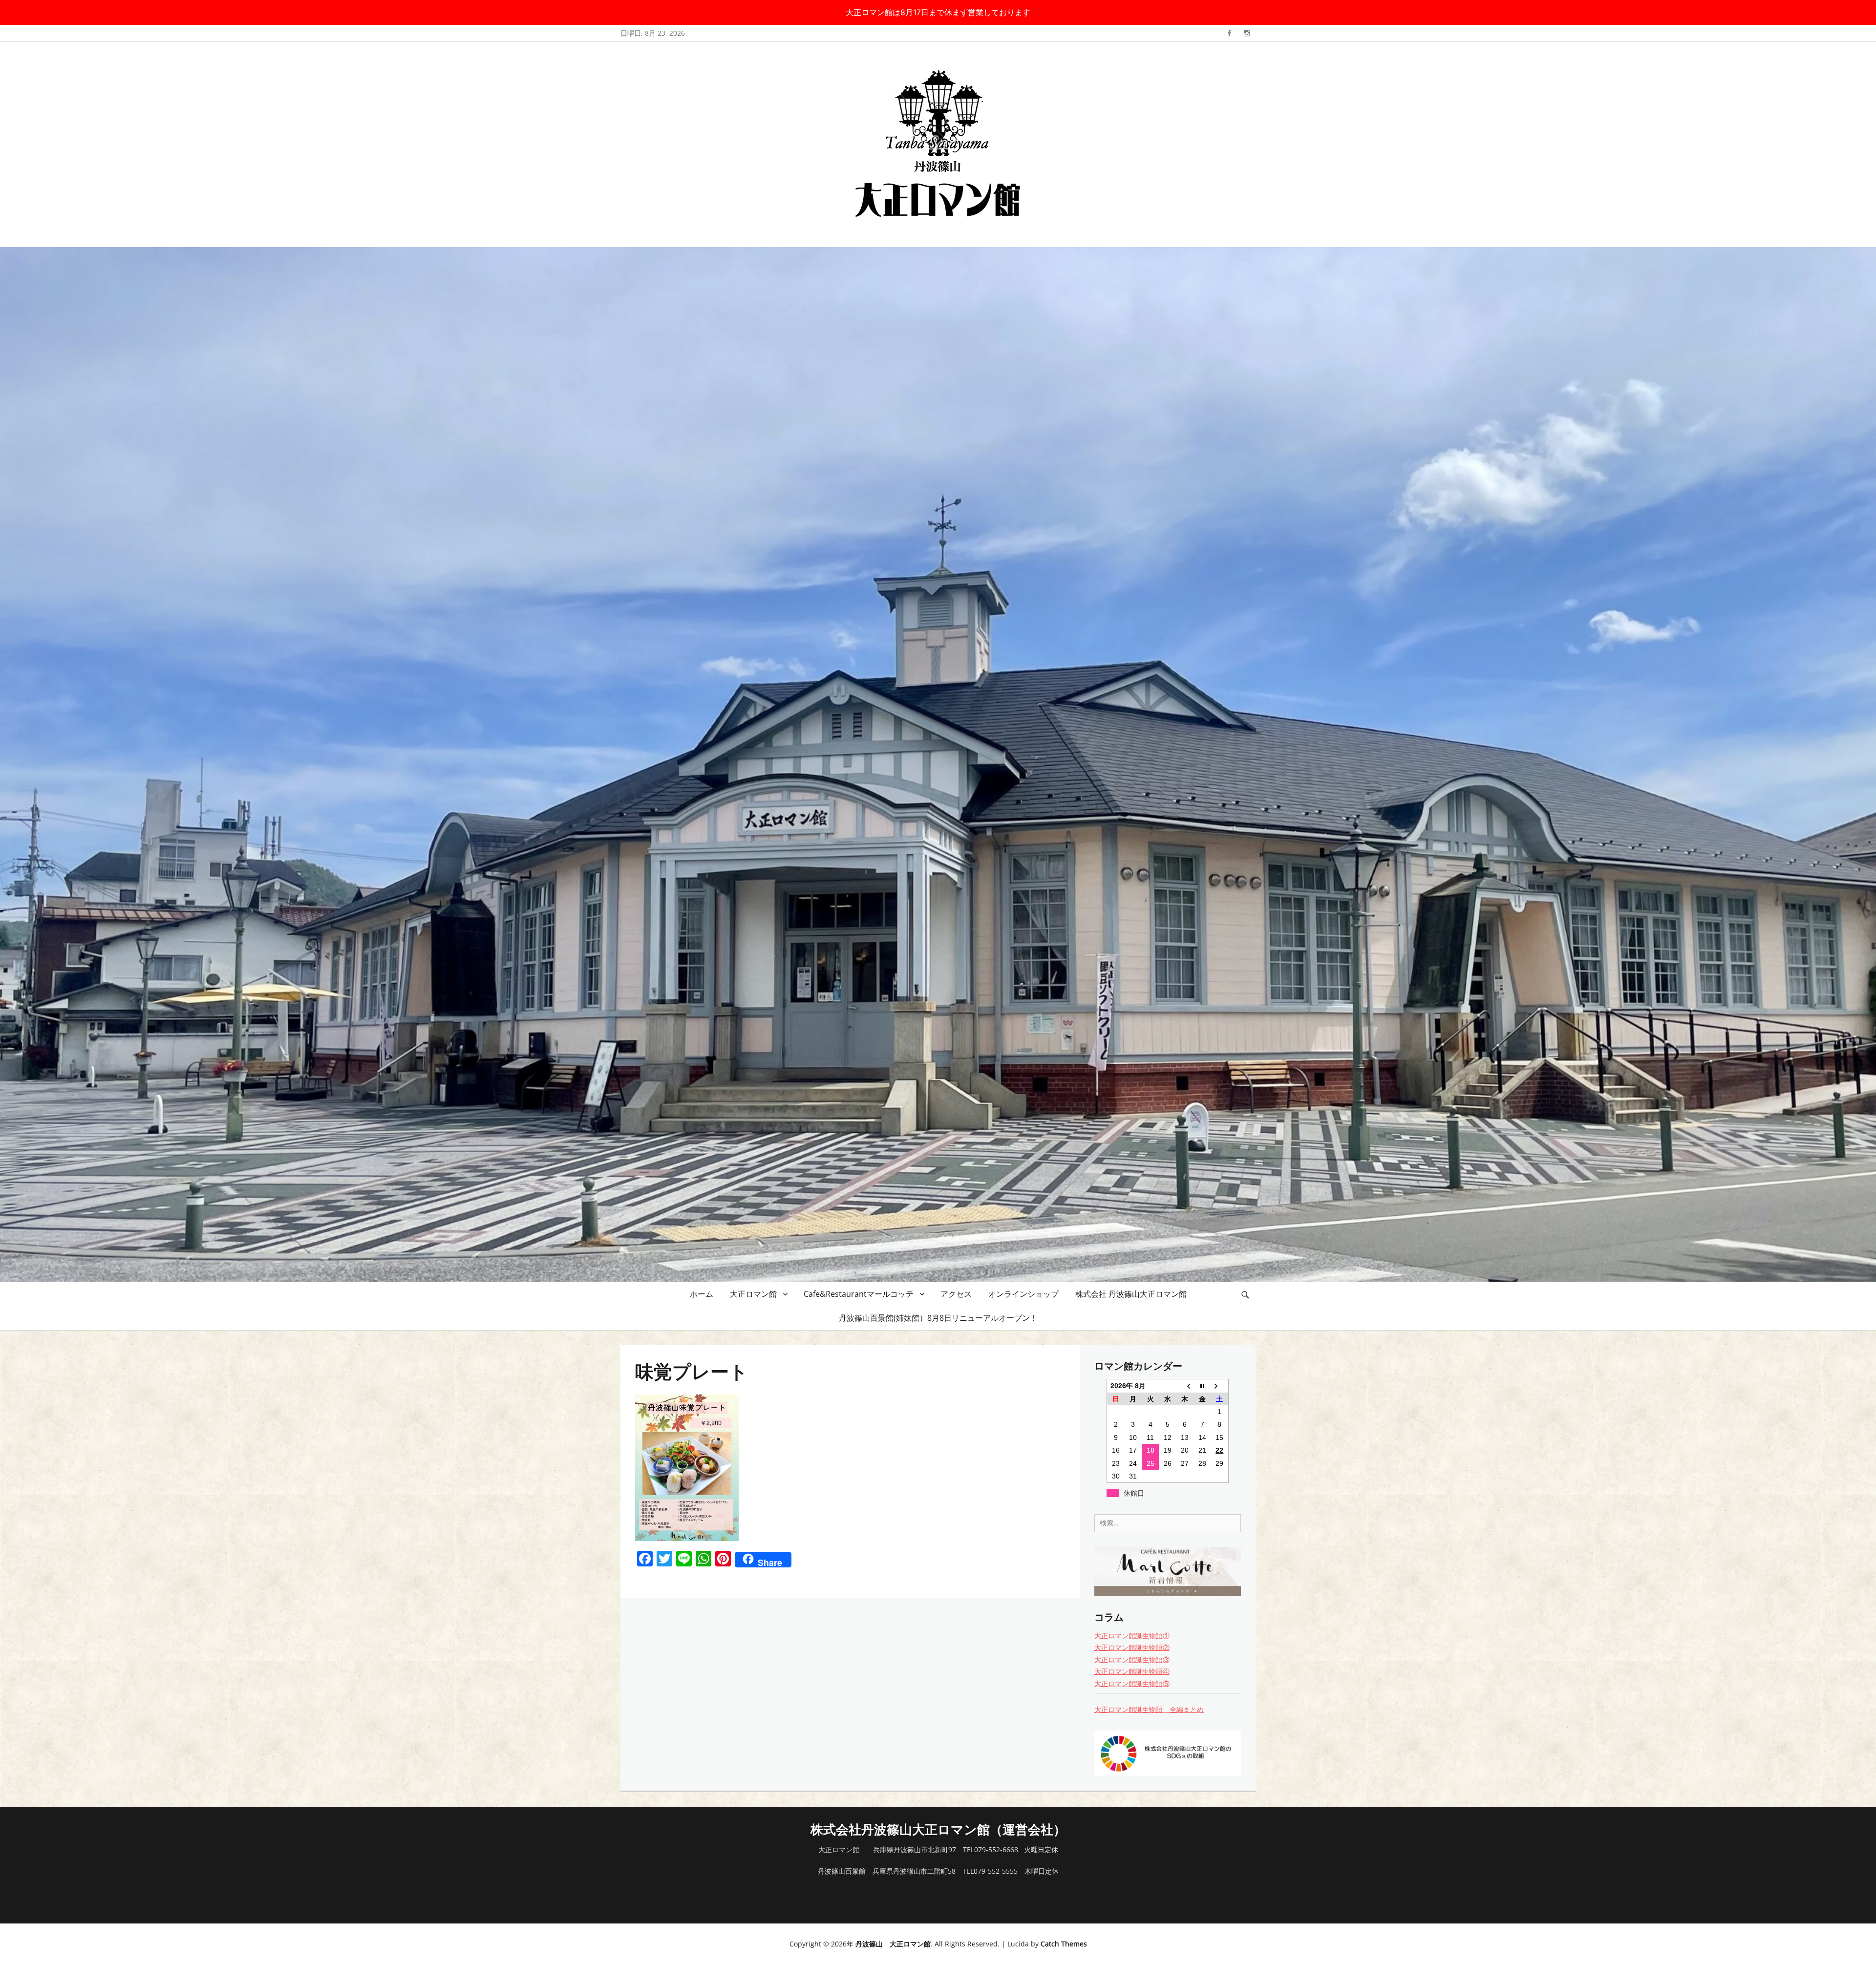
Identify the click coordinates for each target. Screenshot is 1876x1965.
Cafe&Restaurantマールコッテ (859, 1294)
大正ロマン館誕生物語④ (1132, 1671)
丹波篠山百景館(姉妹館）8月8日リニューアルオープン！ (938, 1318)
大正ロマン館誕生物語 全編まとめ (1149, 1709)
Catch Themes (1064, 1944)
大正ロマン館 (753, 1294)
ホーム (702, 1294)
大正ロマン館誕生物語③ (1132, 1659)
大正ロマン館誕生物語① (1132, 1636)
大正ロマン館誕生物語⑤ (1132, 1683)
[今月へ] (1202, 1386)
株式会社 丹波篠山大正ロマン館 (1131, 1294)
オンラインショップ (1023, 1294)
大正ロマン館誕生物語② (1132, 1647)
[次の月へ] (1220, 1386)
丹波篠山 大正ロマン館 (893, 1944)
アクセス (956, 1294)
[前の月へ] (1185, 1386)
